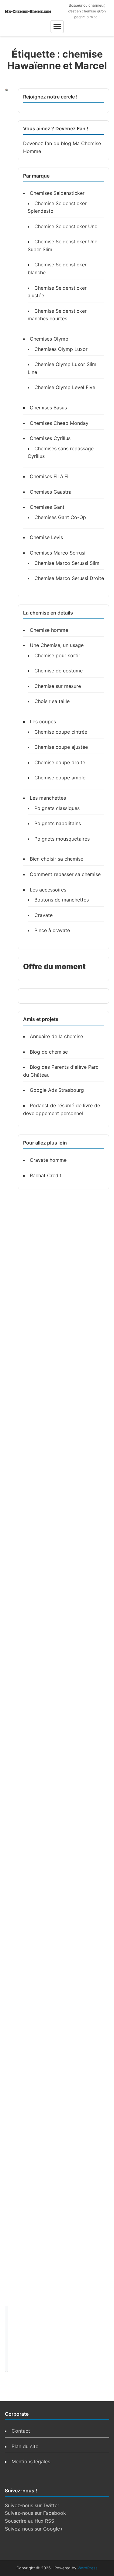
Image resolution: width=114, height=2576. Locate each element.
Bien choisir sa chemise (57, 859)
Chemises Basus (48, 408)
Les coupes (43, 721)
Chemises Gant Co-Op (60, 517)
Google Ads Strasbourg (57, 1090)
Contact (21, 2431)
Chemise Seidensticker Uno (66, 226)
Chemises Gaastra (51, 492)
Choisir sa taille (52, 701)
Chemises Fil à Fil (50, 476)
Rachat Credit (46, 1175)
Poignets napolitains (58, 823)
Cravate (43, 915)
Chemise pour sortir (57, 655)
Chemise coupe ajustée (61, 747)
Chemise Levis (46, 537)
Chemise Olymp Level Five (65, 387)
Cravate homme (48, 1160)
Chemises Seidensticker (57, 193)
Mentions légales (31, 2461)
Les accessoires (48, 890)
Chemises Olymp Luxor (61, 349)
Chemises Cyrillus (50, 438)
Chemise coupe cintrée (61, 732)
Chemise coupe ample (60, 778)
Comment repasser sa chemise (65, 874)
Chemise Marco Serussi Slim (67, 563)
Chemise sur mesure (58, 686)
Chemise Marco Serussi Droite (69, 578)
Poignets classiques (57, 808)
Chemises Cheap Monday (59, 423)
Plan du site (25, 2446)
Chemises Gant (47, 507)
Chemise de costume (59, 671)
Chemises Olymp (49, 339)
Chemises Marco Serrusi (58, 553)
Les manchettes (48, 798)
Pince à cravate (52, 930)
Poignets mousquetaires (62, 839)
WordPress (88, 2568)
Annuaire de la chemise (56, 1036)
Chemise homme (49, 630)
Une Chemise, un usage (57, 645)
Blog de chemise (49, 1052)
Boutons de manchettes (62, 900)
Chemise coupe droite (60, 762)
